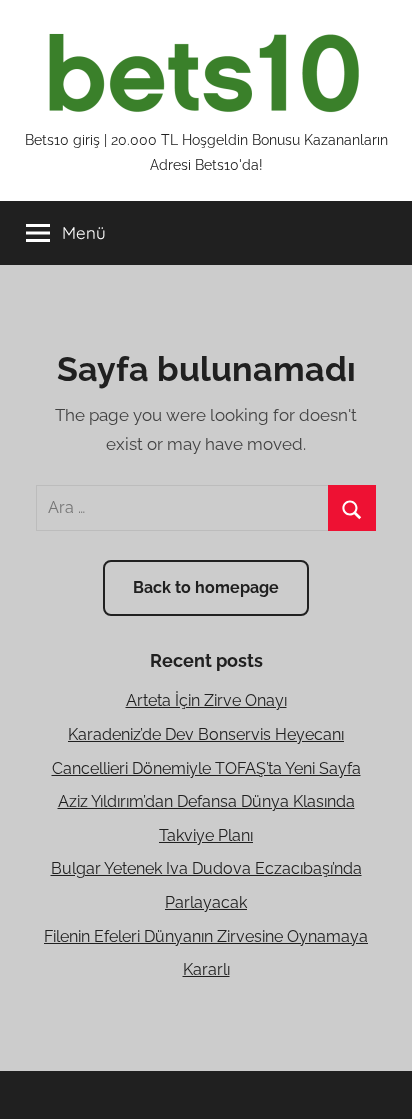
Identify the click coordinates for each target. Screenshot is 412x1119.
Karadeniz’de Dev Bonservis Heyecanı (206, 734)
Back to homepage (206, 587)
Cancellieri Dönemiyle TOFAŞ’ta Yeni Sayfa (206, 768)
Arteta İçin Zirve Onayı (206, 700)
